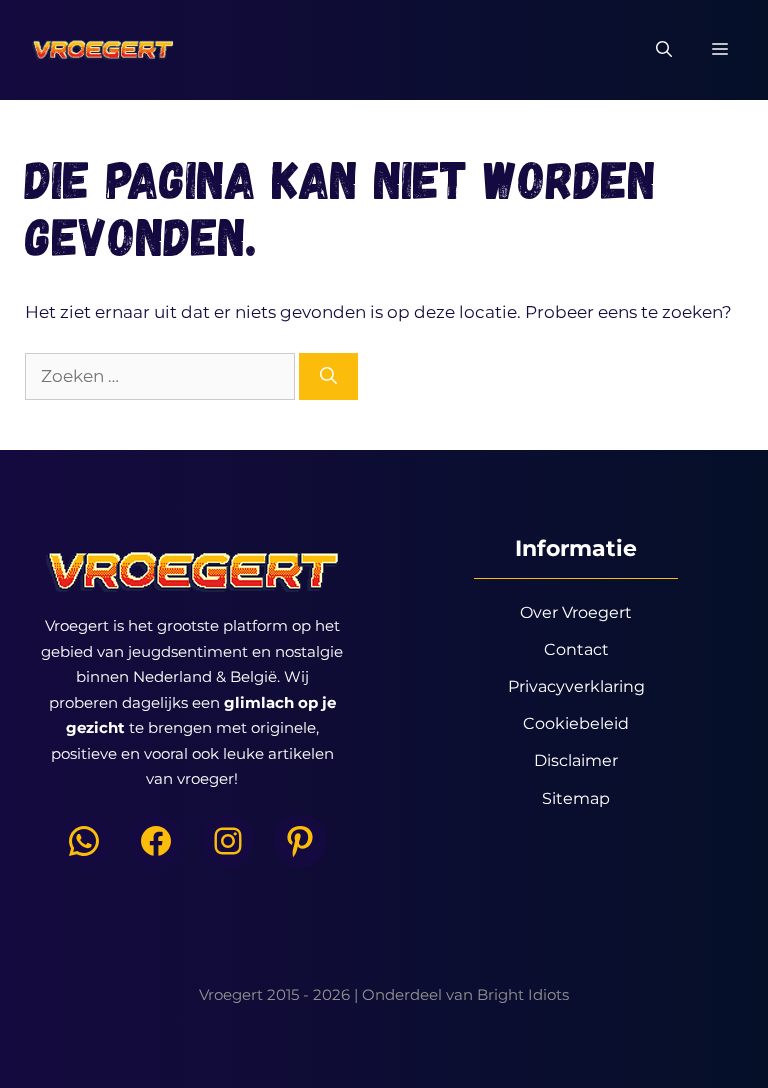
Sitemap (576, 798)
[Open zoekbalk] (664, 50)
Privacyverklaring (576, 686)
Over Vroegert (576, 612)
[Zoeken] (328, 377)
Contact (576, 649)
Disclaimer (576, 760)
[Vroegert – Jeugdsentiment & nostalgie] (102, 50)
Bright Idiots (523, 994)
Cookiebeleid (576, 723)
